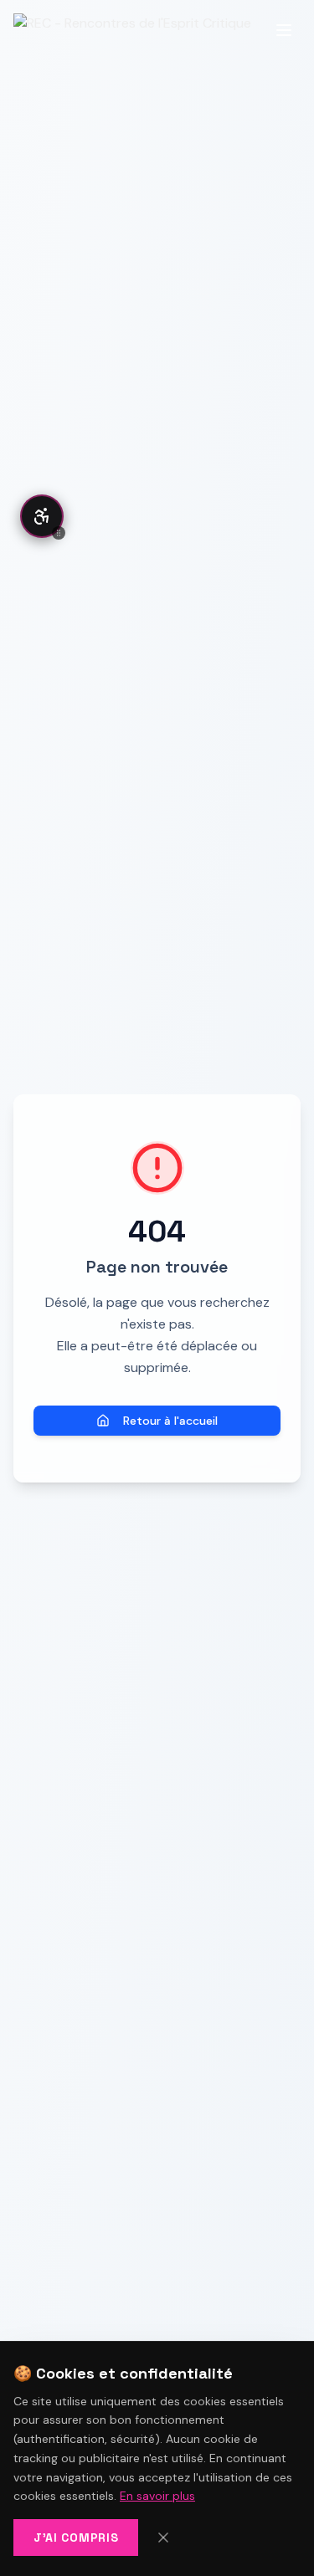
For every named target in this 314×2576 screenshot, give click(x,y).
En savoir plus (157, 2496)
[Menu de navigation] (284, 30)
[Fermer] (163, 2538)
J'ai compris (76, 2538)
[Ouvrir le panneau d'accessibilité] (42, 516)
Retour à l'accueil (170, 1421)
